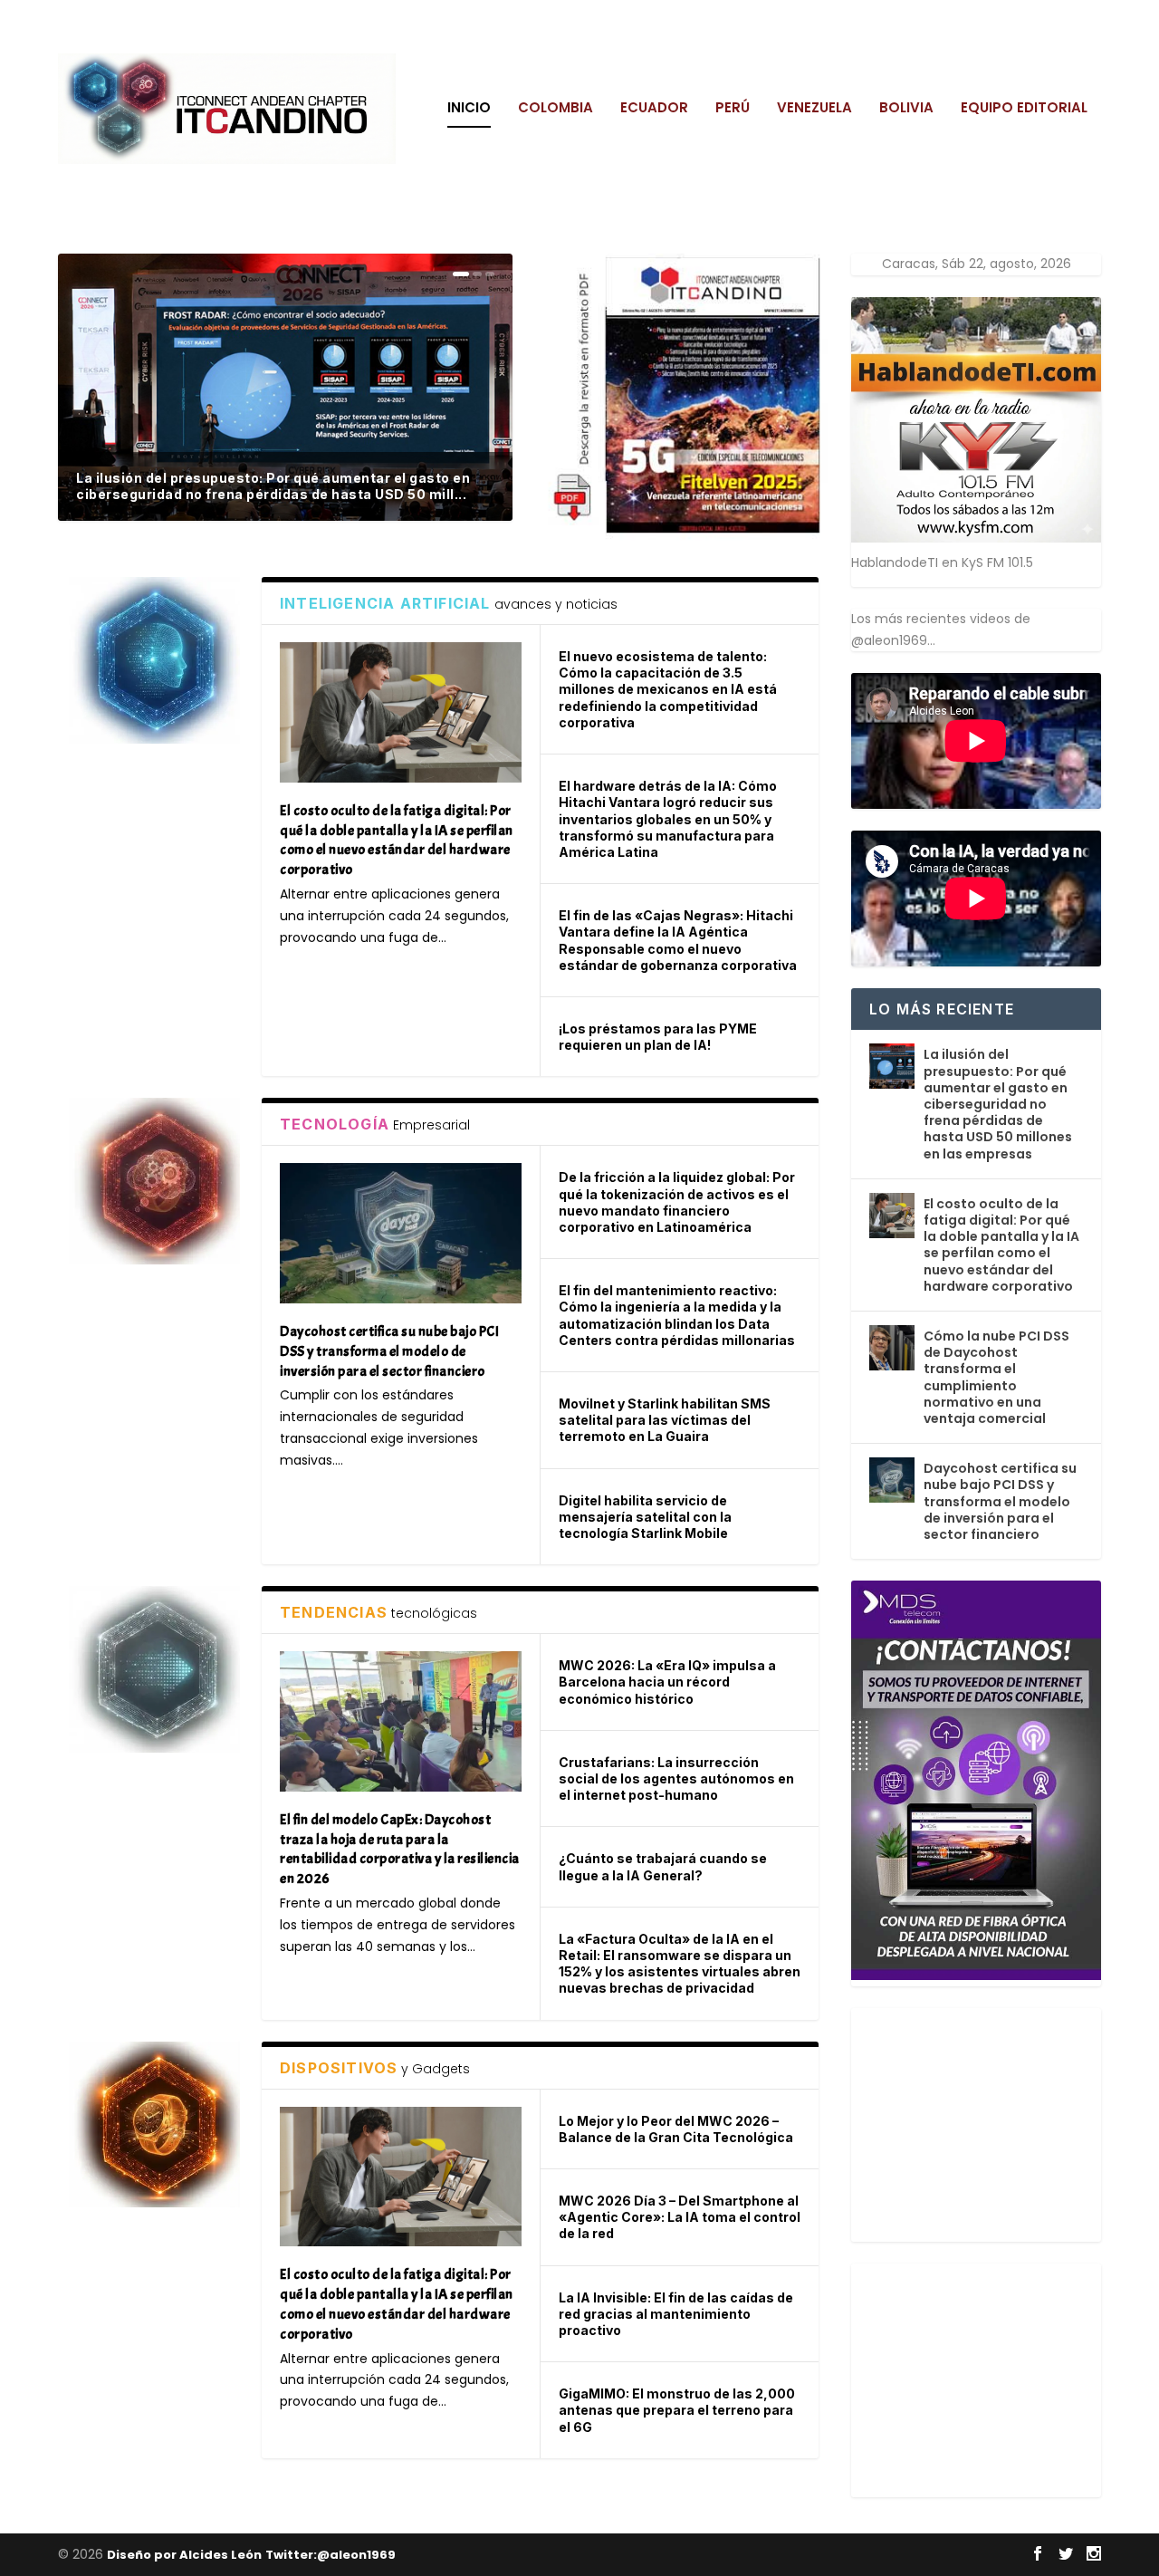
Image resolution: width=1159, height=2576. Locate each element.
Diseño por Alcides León (184, 2555)
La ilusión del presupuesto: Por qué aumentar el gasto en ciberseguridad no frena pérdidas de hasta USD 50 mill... (273, 486)
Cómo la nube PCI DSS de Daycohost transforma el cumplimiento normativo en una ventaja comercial (996, 1377)
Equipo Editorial (1024, 109)
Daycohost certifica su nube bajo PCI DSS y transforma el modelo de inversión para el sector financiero (1000, 1501)
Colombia (556, 109)
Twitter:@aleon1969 (330, 2555)
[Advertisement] (987, 2121)
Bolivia (906, 109)
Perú (733, 109)
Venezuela (814, 109)
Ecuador (654, 109)
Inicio (469, 109)
